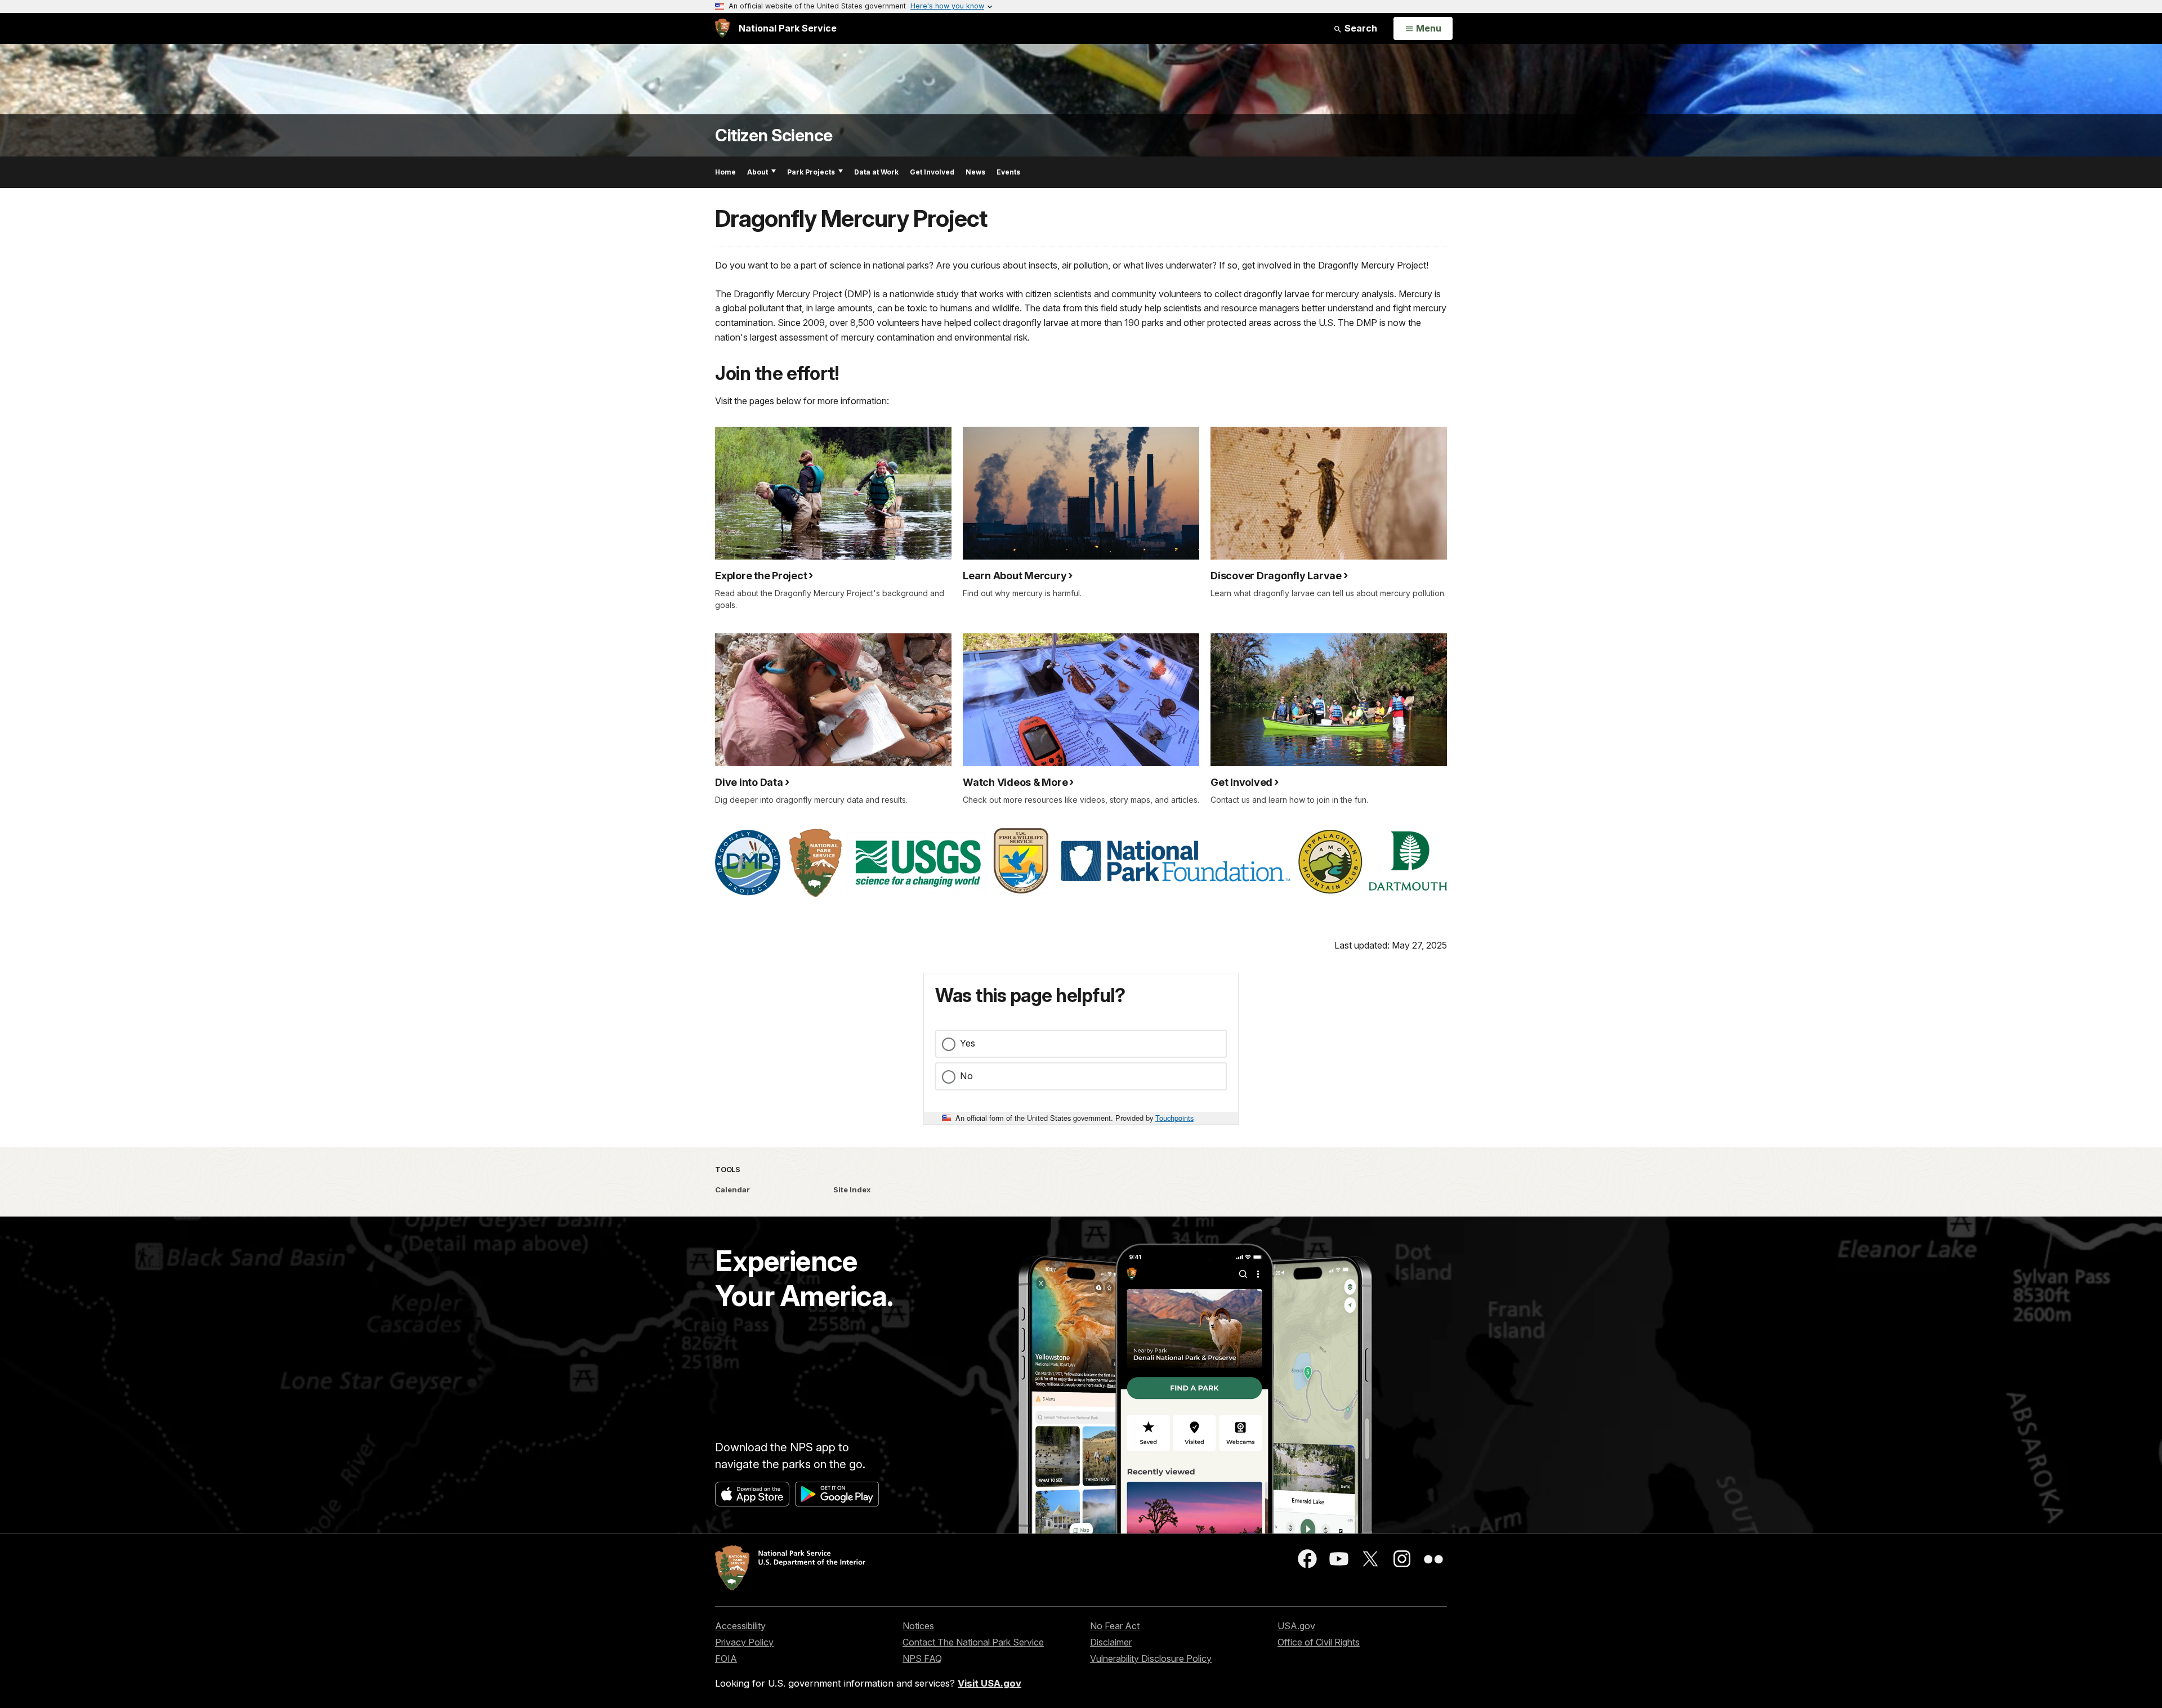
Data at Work (876, 172)
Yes (968, 1043)
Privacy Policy (744, 1642)
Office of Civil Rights (1319, 1642)
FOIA (726, 1658)
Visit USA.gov (990, 1683)
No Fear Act (1115, 1626)
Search (1360, 28)
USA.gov (1296, 1626)
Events (1008, 172)
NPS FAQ (922, 1658)
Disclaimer (1111, 1642)
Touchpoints (1174, 1118)
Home (725, 172)
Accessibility (740, 1626)
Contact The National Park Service (973, 1642)
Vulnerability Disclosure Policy (1151, 1658)
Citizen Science (774, 135)
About (758, 172)
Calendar (732, 1190)
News (975, 172)
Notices (918, 1626)
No (966, 1076)
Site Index (852, 1190)
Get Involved (932, 172)
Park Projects (811, 172)
